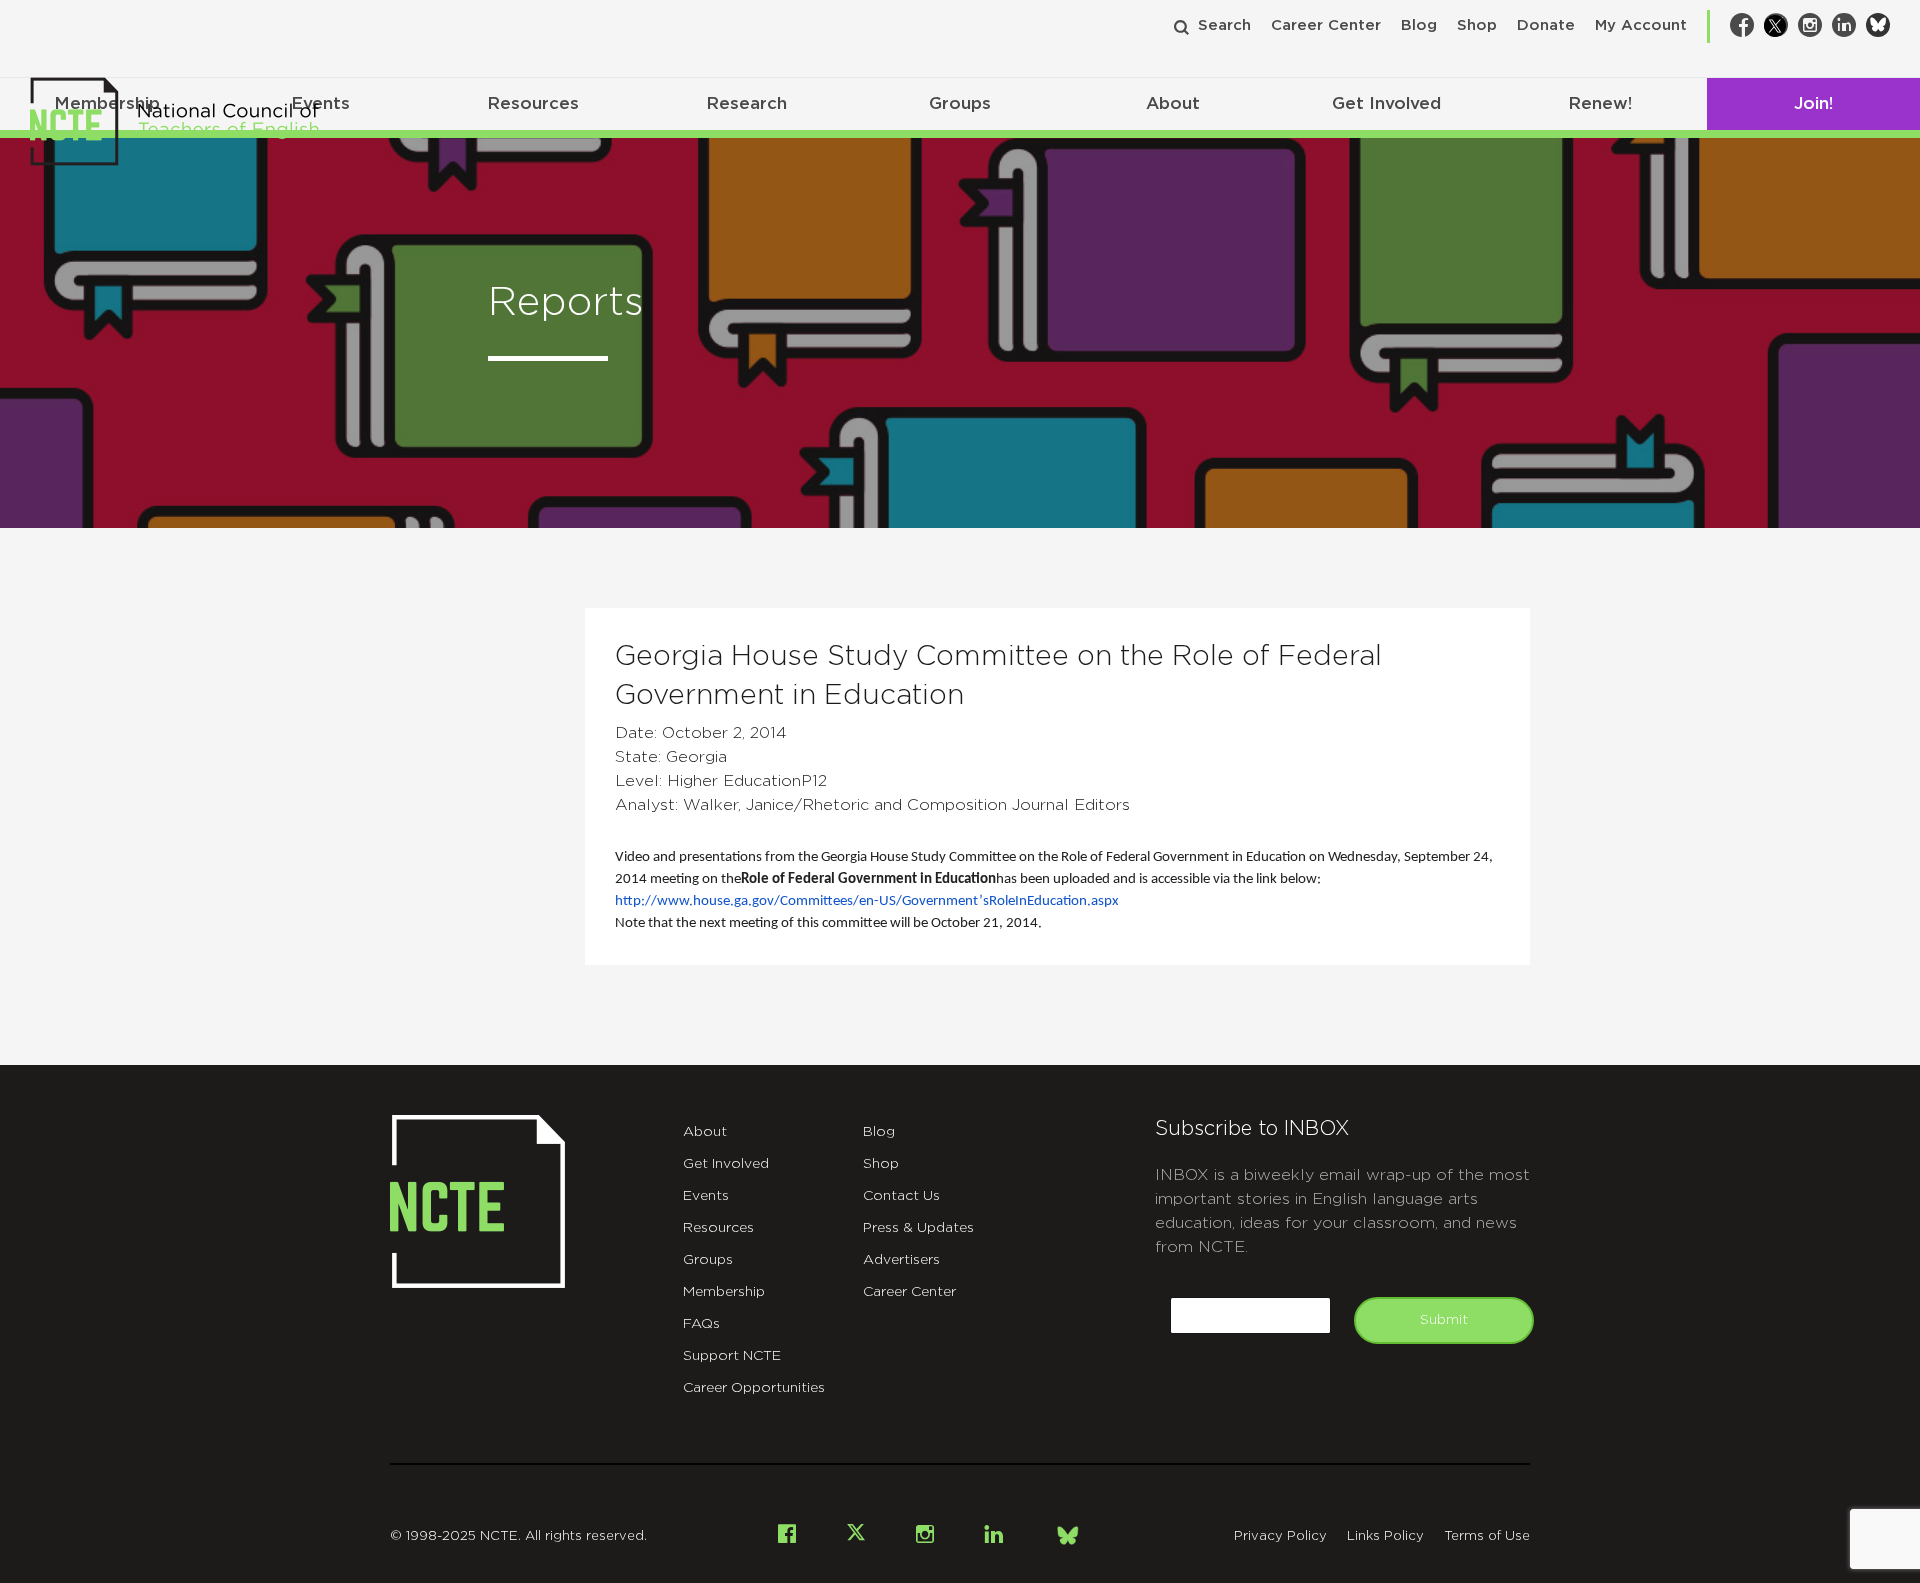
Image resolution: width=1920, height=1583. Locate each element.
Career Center (1326, 25)
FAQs (701, 1324)
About (1173, 103)
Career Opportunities (754, 1388)
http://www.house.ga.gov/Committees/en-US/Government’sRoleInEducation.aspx (867, 901)
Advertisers (901, 1260)
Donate (1546, 25)
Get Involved (1386, 103)
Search (1224, 25)
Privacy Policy (1280, 1536)
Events (706, 1196)
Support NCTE (732, 1356)
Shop (1477, 25)
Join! (1813, 103)
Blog (1419, 25)
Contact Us (901, 1196)
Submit (1444, 1320)
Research (746, 103)
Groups (960, 103)
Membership (724, 1292)
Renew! (1600, 103)
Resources (533, 103)
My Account (1641, 25)
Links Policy (1385, 1536)
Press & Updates (918, 1228)
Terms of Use (1487, 1536)
